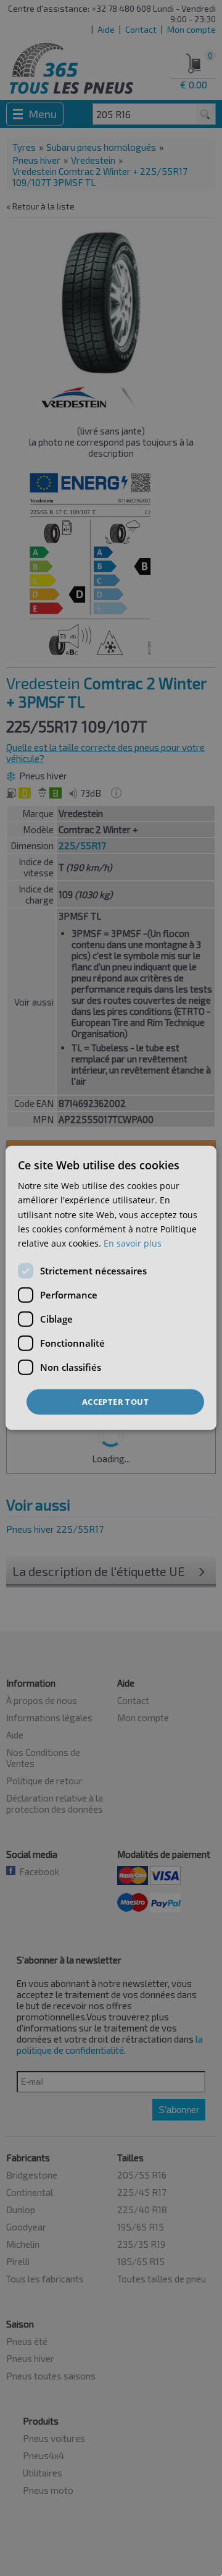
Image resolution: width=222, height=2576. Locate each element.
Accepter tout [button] (115, 1402)
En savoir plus (133, 1243)
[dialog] (111, 1288)
